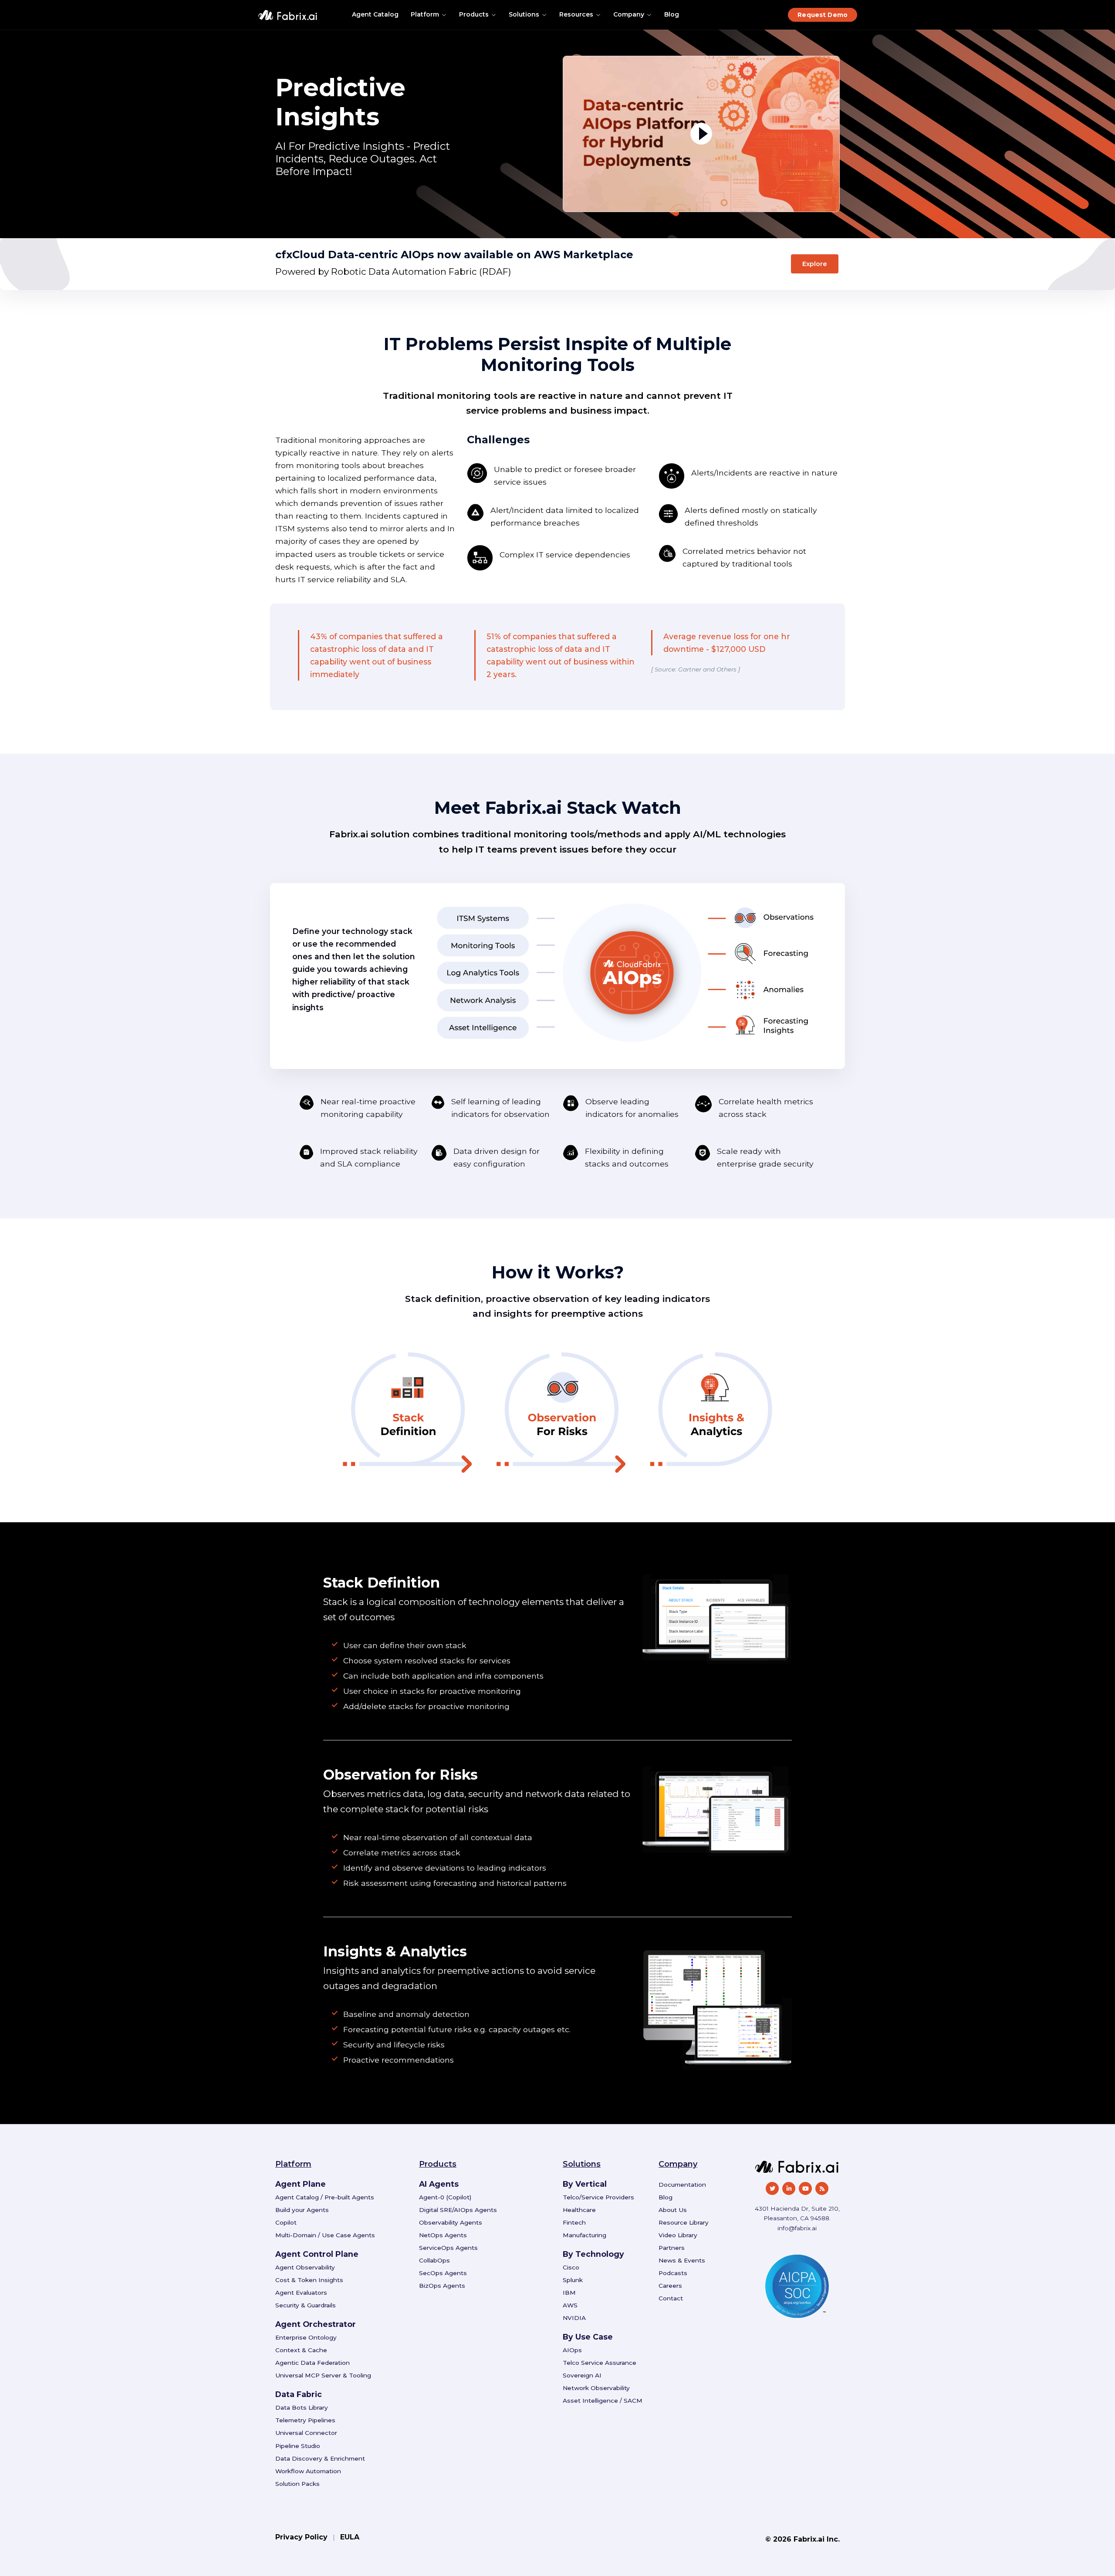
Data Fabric (299, 2394)
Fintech (574, 2222)
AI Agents (439, 2184)
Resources (576, 14)
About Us (673, 2210)
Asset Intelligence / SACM (603, 2401)
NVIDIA (574, 2318)
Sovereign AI (582, 2375)
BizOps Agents (442, 2286)
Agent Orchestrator (316, 2324)
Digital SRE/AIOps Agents (458, 2210)
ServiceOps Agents (448, 2248)
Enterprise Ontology (306, 2337)
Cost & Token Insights (309, 2280)
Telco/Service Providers (598, 2197)
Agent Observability (305, 2267)
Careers (670, 2286)
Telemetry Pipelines (305, 2420)
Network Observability (596, 2388)
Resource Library (684, 2222)
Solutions (524, 14)
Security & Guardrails (306, 2305)
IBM (569, 2293)
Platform (425, 14)
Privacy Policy (301, 2537)
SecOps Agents (443, 2273)
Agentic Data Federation (313, 2363)
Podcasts (673, 2273)
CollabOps (434, 2260)
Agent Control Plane (317, 2254)
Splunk (573, 2280)
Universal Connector (306, 2433)
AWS (570, 2305)
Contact (671, 2298)
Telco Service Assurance (600, 2363)
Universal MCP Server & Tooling (323, 2375)
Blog (672, 14)
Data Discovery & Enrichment (320, 2458)
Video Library (678, 2235)
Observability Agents (451, 2222)
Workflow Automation (308, 2471)
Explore (815, 264)
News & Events (682, 2260)
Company (629, 14)
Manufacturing (585, 2235)
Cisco (571, 2267)
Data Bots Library (302, 2407)
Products (474, 14)
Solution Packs (297, 2484)
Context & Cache (301, 2350)
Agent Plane (301, 2184)
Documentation (682, 2185)
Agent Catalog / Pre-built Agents (325, 2197)
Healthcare (579, 2210)
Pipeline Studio (298, 2446)
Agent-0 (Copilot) (445, 2197)
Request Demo (823, 15)
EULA (350, 2537)
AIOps (572, 2350)
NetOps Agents (443, 2235)
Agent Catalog (375, 14)
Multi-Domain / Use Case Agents (325, 2235)
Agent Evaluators (301, 2293)
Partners (672, 2248)
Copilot (286, 2222)
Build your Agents (302, 2210)
